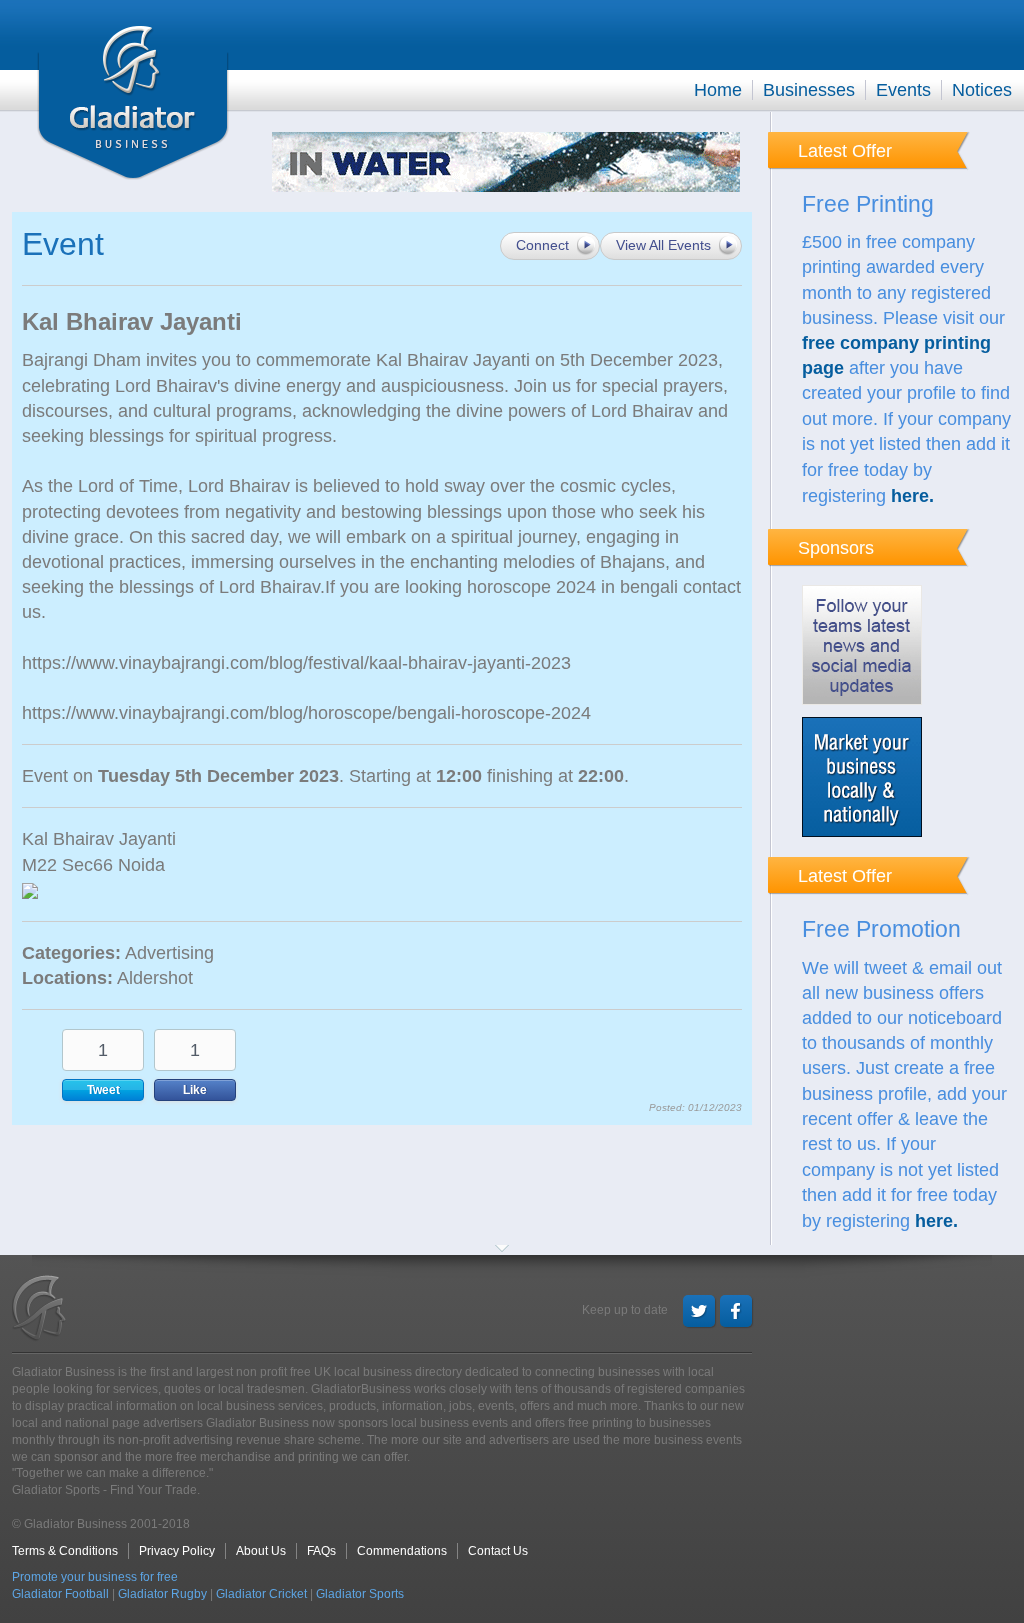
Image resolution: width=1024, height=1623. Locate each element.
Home (718, 90)
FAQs (321, 1551)
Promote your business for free (95, 1577)
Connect (542, 245)
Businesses (809, 90)
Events (903, 90)
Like (195, 1090)
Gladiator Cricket (261, 1594)
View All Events (663, 245)
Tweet (103, 1090)
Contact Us (498, 1551)
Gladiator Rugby (162, 1594)
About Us (261, 1551)
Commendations (402, 1551)
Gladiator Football (60, 1594)
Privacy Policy (177, 1551)
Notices (982, 90)
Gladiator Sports (360, 1594)
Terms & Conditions (65, 1551)
